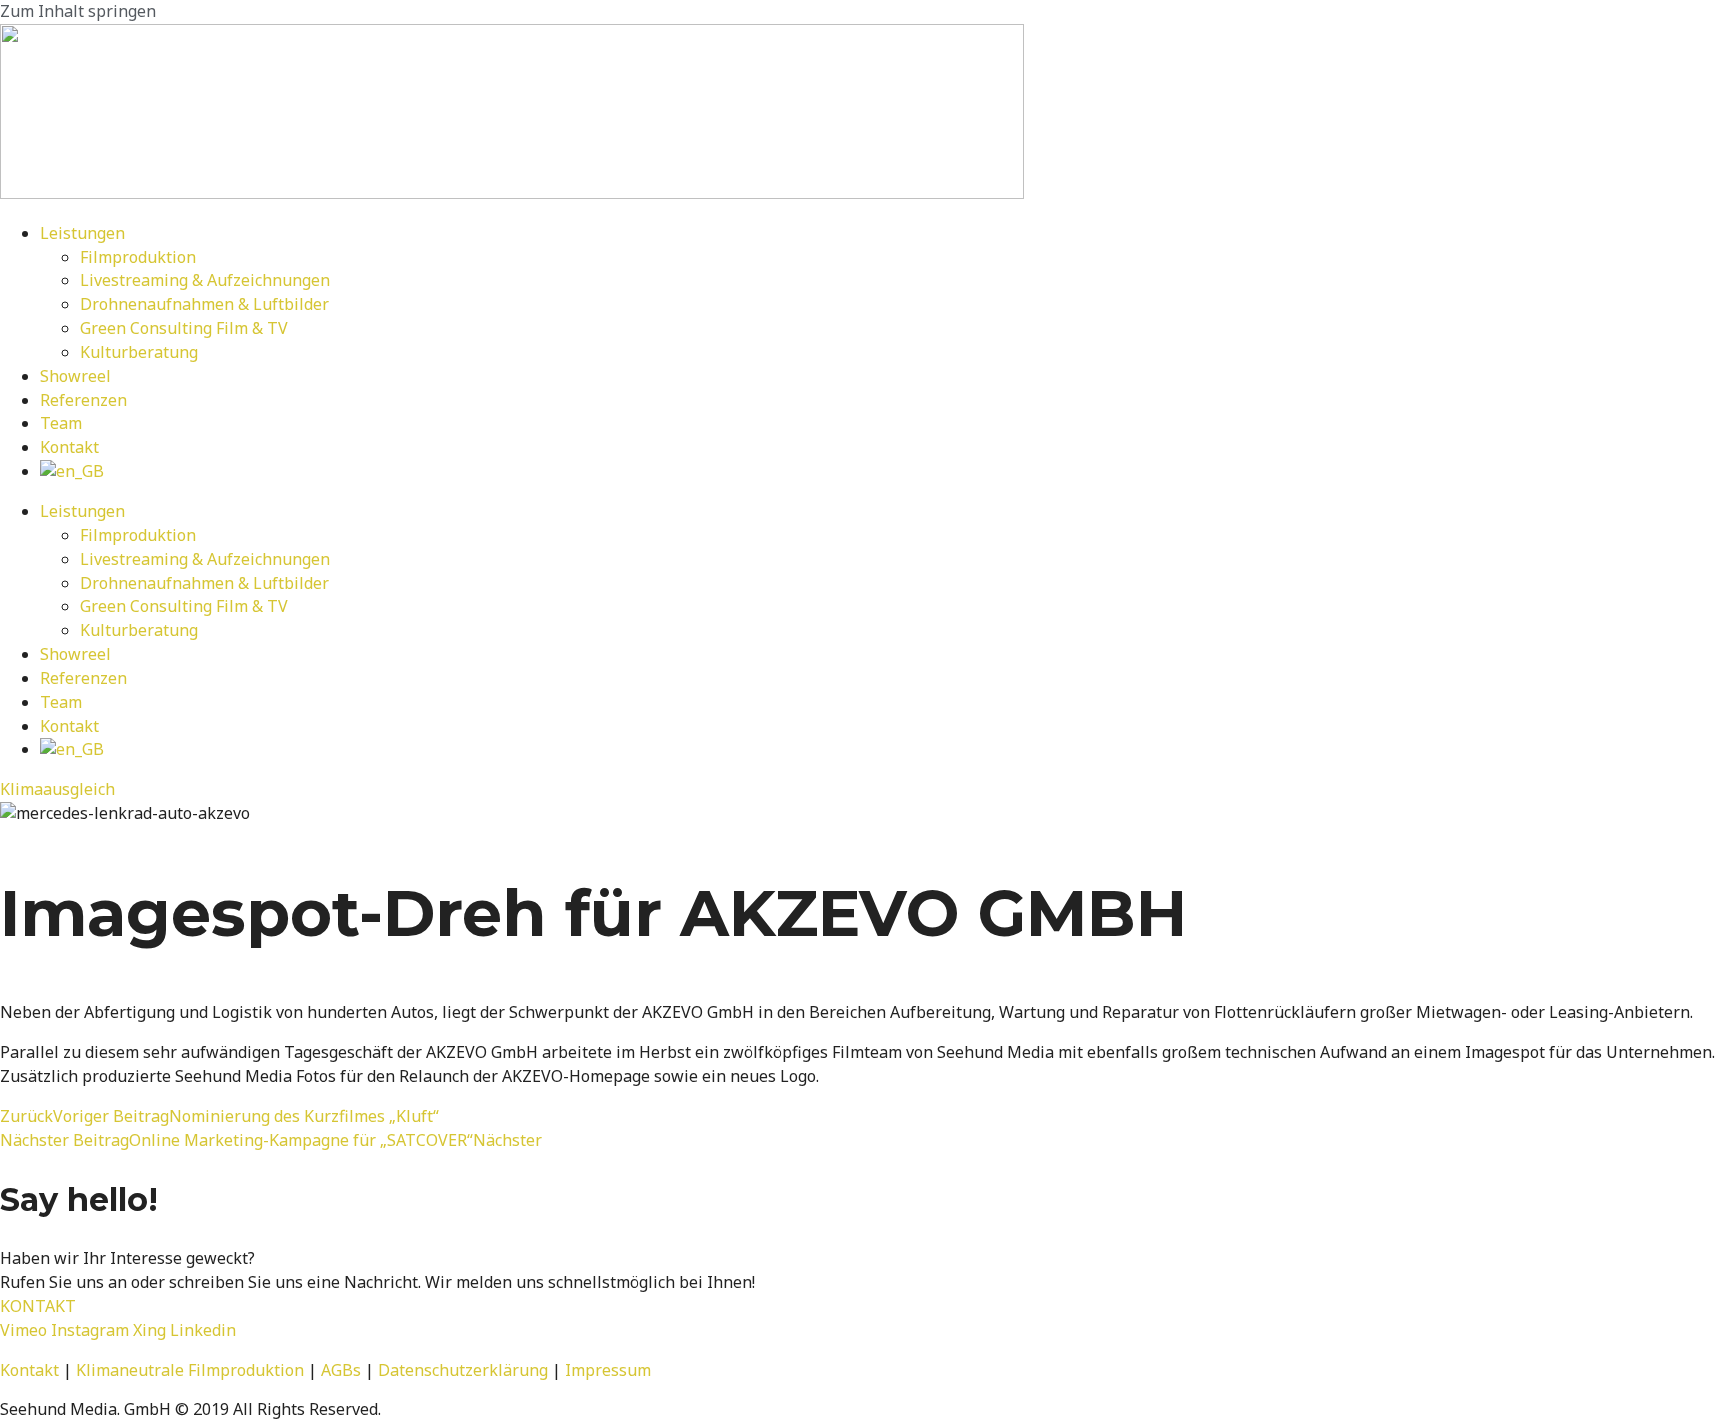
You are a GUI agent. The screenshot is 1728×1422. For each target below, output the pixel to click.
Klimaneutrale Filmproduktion (190, 1370)
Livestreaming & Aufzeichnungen (205, 280)
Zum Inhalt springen (78, 11)
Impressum (608, 1370)
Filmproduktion (138, 257)
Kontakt (69, 447)
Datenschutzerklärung (463, 1370)
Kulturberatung (139, 352)
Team (61, 423)
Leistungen (82, 233)
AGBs (341, 1370)
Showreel (75, 376)
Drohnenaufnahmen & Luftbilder (204, 304)
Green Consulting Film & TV (184, 328)
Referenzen (83, 400)
